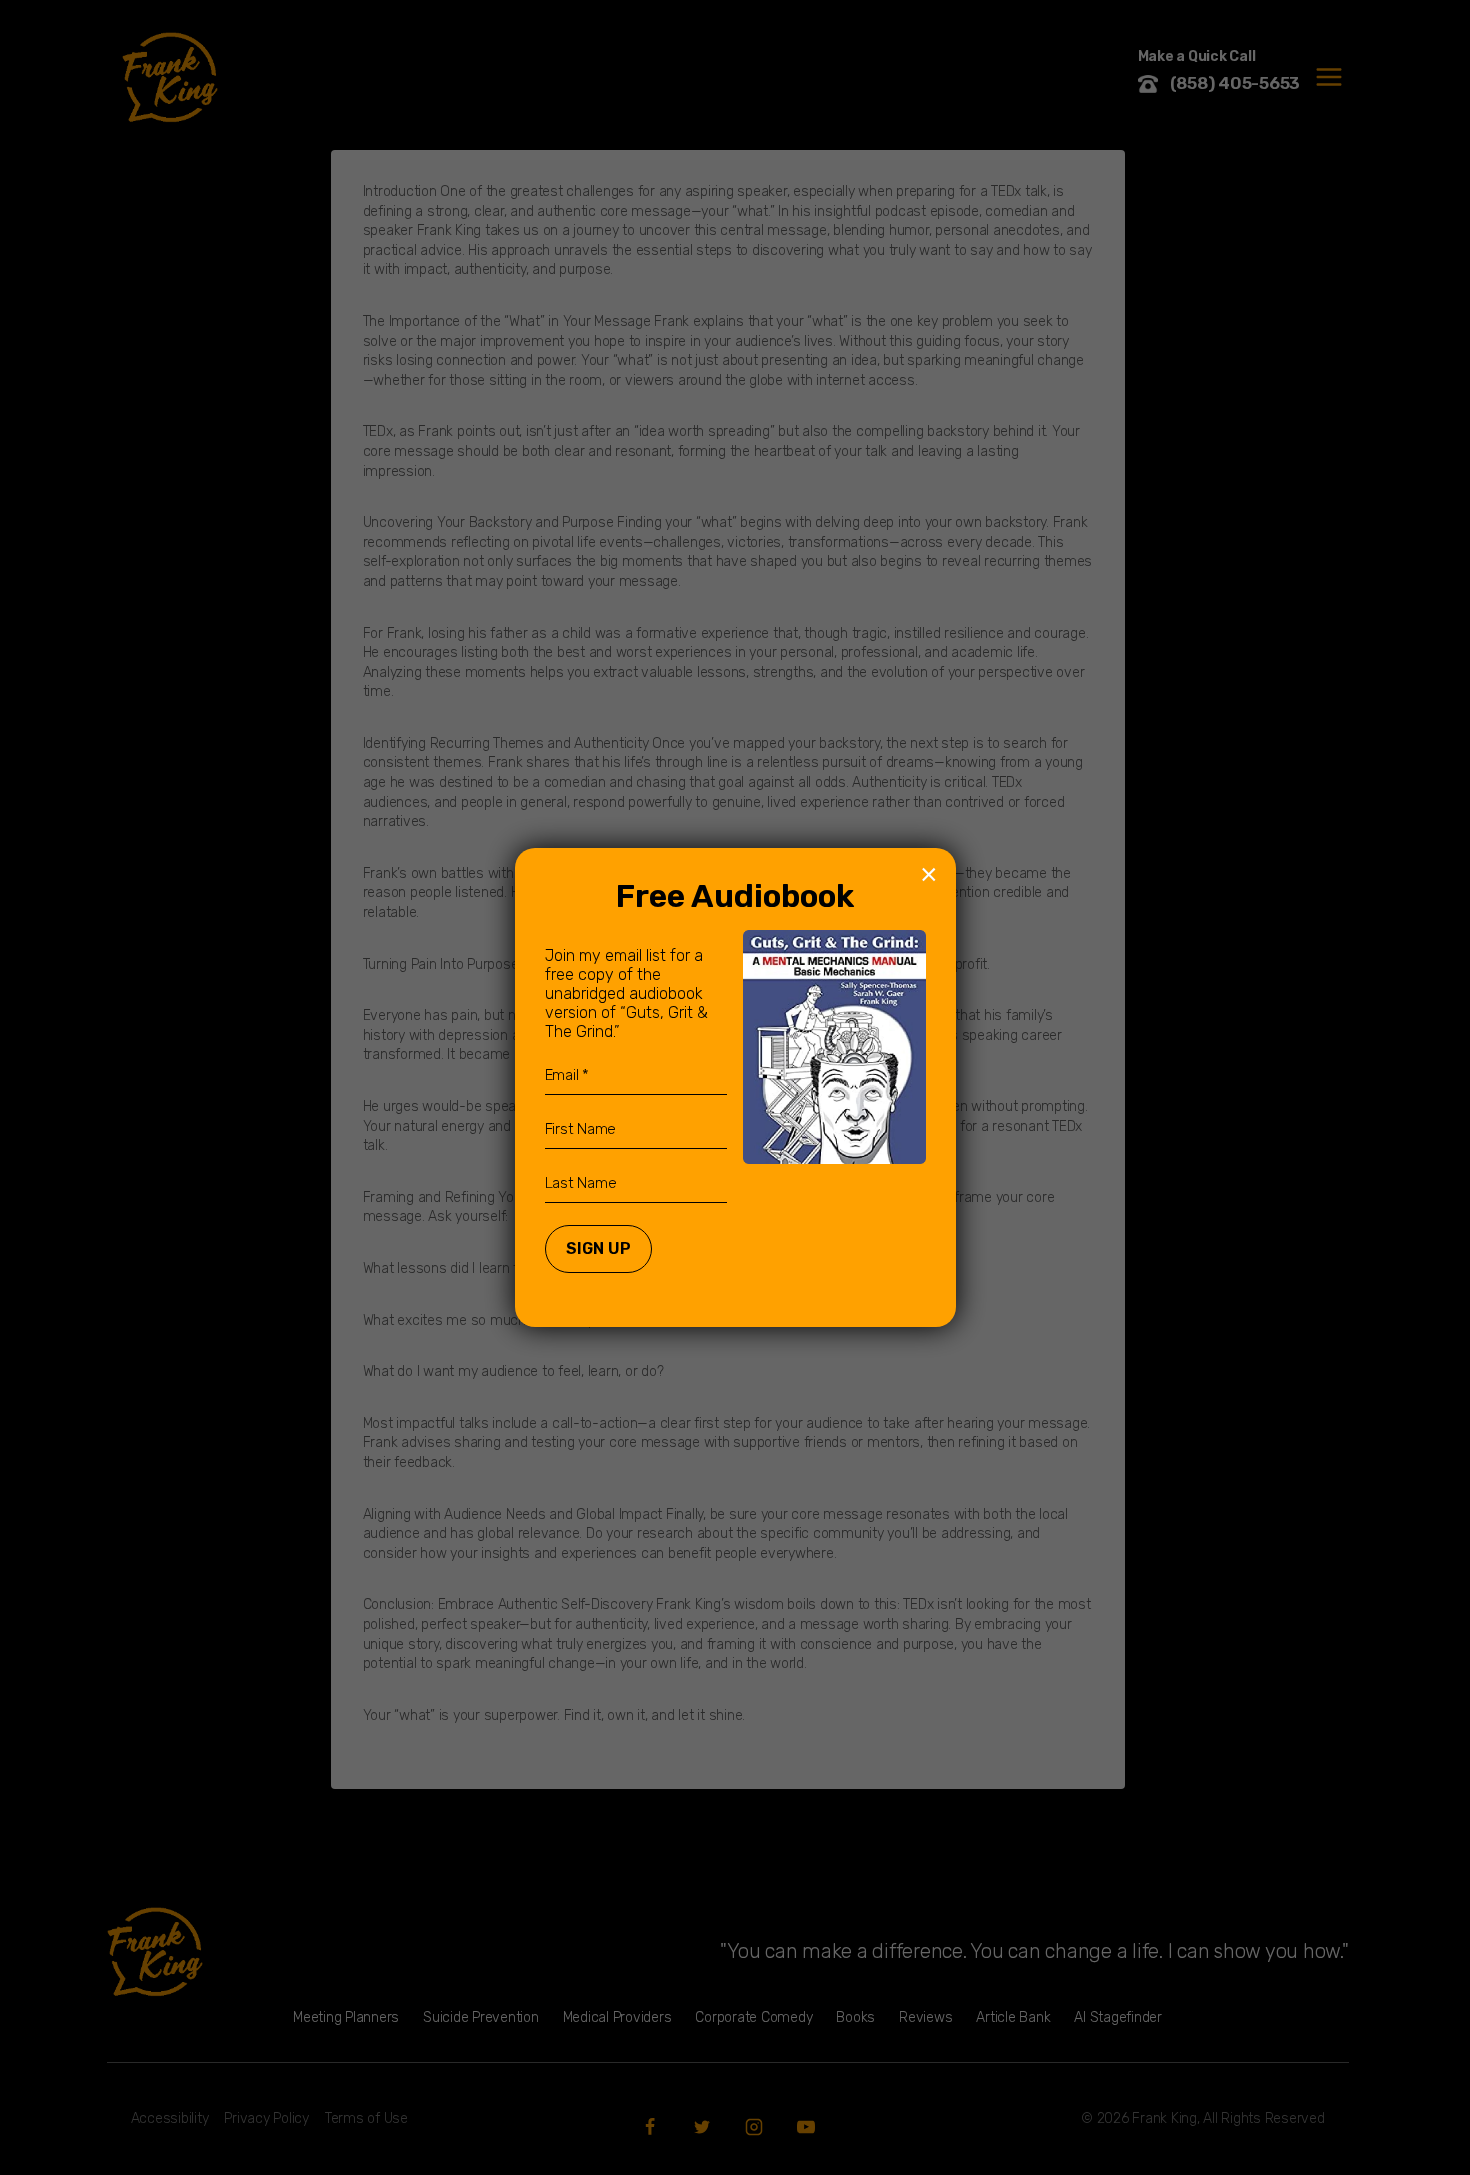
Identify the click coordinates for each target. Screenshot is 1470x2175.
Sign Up (598, 1248)
